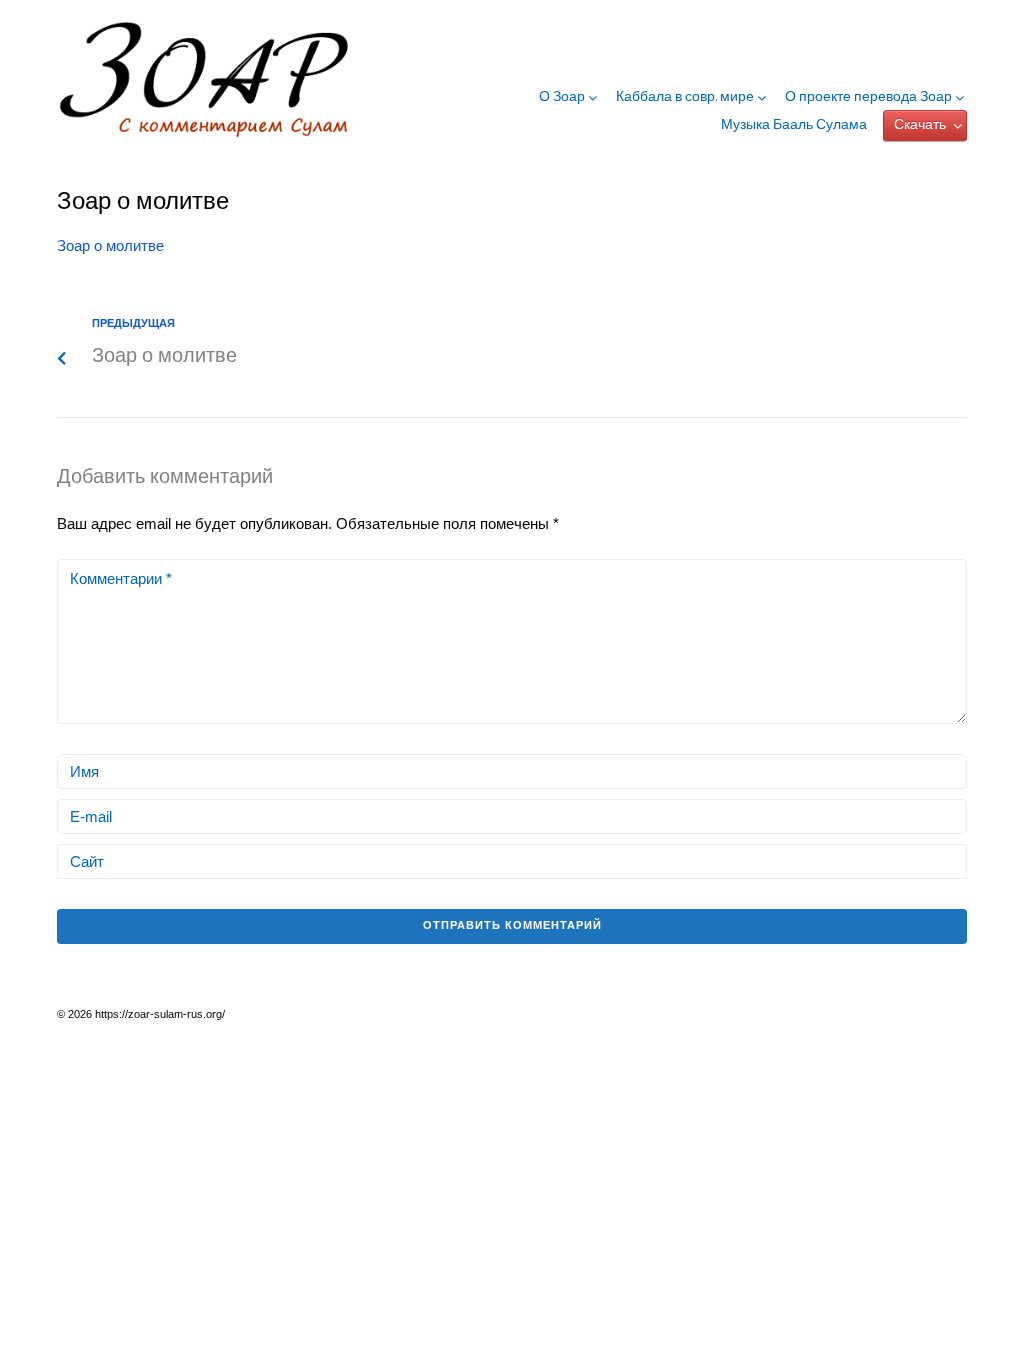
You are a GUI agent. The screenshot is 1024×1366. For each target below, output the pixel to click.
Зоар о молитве (110, 245)
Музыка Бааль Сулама (794, 126)
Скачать (920, 125)
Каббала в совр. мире (685, 98)
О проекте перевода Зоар (868, 98)
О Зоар (562, 98)
